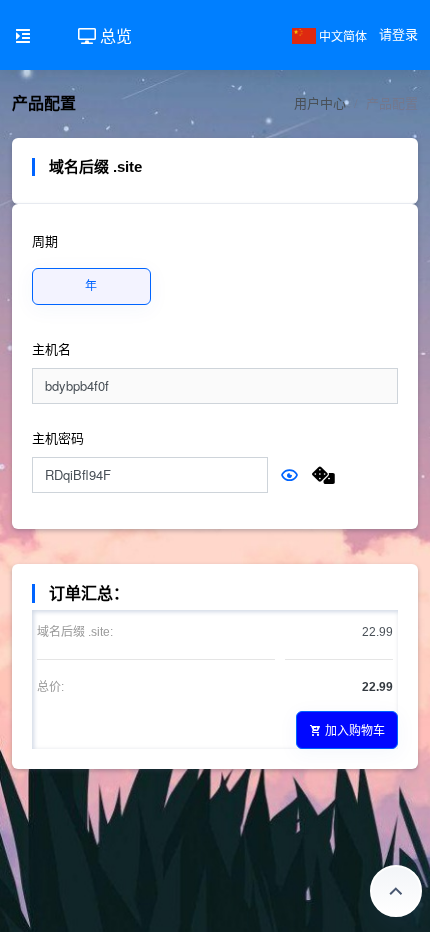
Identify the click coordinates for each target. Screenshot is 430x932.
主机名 (51, 349)
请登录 (398, 34)
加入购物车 (355, 729)
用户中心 (320, 103)
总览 (114, 35)
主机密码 (58, 438)
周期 (45, 241)
